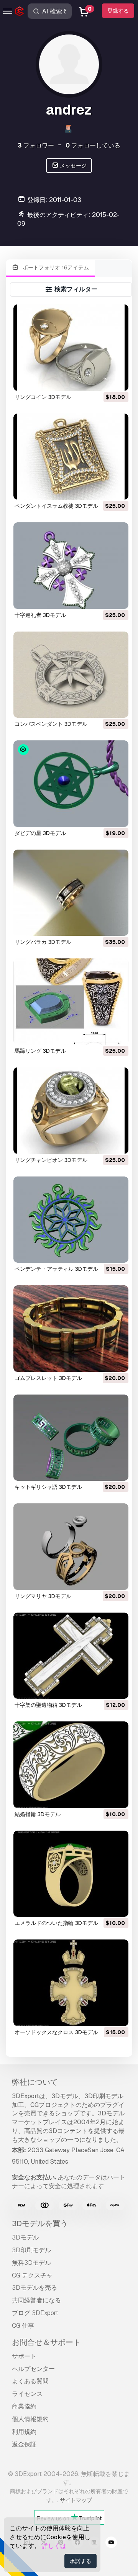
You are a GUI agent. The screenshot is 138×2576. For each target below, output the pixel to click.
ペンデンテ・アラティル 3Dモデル (56, 1269)
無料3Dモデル (31, 2263)
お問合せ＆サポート (46, 2342)
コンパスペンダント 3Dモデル (51, 724)
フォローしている (93, 145)
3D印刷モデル (31, 2250)
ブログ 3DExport (35, 2313)
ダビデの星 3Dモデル (40, 833)
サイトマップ (76, 2500)
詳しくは (54, 2546)
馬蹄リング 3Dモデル (40, 1051)
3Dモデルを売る (34, 2288)
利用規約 (24, 2432)
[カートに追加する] (102, 380)
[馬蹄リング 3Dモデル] (71, 1002)
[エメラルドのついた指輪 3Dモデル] (71, 1874)
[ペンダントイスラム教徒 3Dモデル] (71, 457)
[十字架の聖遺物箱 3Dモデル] (71, 1656)
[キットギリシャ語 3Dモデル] (71, 1438)
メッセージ (73, 166)
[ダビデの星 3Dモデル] (71, 783)
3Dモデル (25, 2237)
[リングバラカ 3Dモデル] (71, 893)
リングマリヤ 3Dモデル (43, 1596)
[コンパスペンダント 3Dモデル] (71, 675)
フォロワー (36, 145)
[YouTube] (111, 2543)
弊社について (35, 2082)
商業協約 (24, 2406)
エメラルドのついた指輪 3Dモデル (56, 1923)
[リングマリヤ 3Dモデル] (71, 1546)
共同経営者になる (36, 2300)
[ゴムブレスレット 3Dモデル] (71, 1328)
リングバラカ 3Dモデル (43, 942)
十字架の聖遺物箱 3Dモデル (48, 1705)
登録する (118, 11)
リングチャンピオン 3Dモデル (51, 1160)
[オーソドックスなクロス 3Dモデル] (71, 1983)
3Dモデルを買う (40, 2223)
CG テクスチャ (32, 2275)
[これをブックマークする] (117, 380)
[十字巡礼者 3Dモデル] (71, 565)
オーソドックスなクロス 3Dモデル (56, 2032)
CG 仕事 (23, 2326)
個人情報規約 (30, 2419)
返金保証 (24, 2444)
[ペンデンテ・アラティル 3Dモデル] (71, 1220)
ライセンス (27, 2394)
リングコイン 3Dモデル (43, 397)
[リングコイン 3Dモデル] (71, 347)
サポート (24, 2356)
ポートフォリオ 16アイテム (55, 267)
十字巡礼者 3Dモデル (40, 615)
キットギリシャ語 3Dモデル (48, 1487)
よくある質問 (30, 2381)
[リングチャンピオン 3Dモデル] (71, 1110)
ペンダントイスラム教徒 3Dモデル (56, 506)
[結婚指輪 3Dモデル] (71, 1765)
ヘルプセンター (33, 2369)
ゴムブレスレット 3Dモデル (48, 1378)
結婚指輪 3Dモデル (38, 1814)
